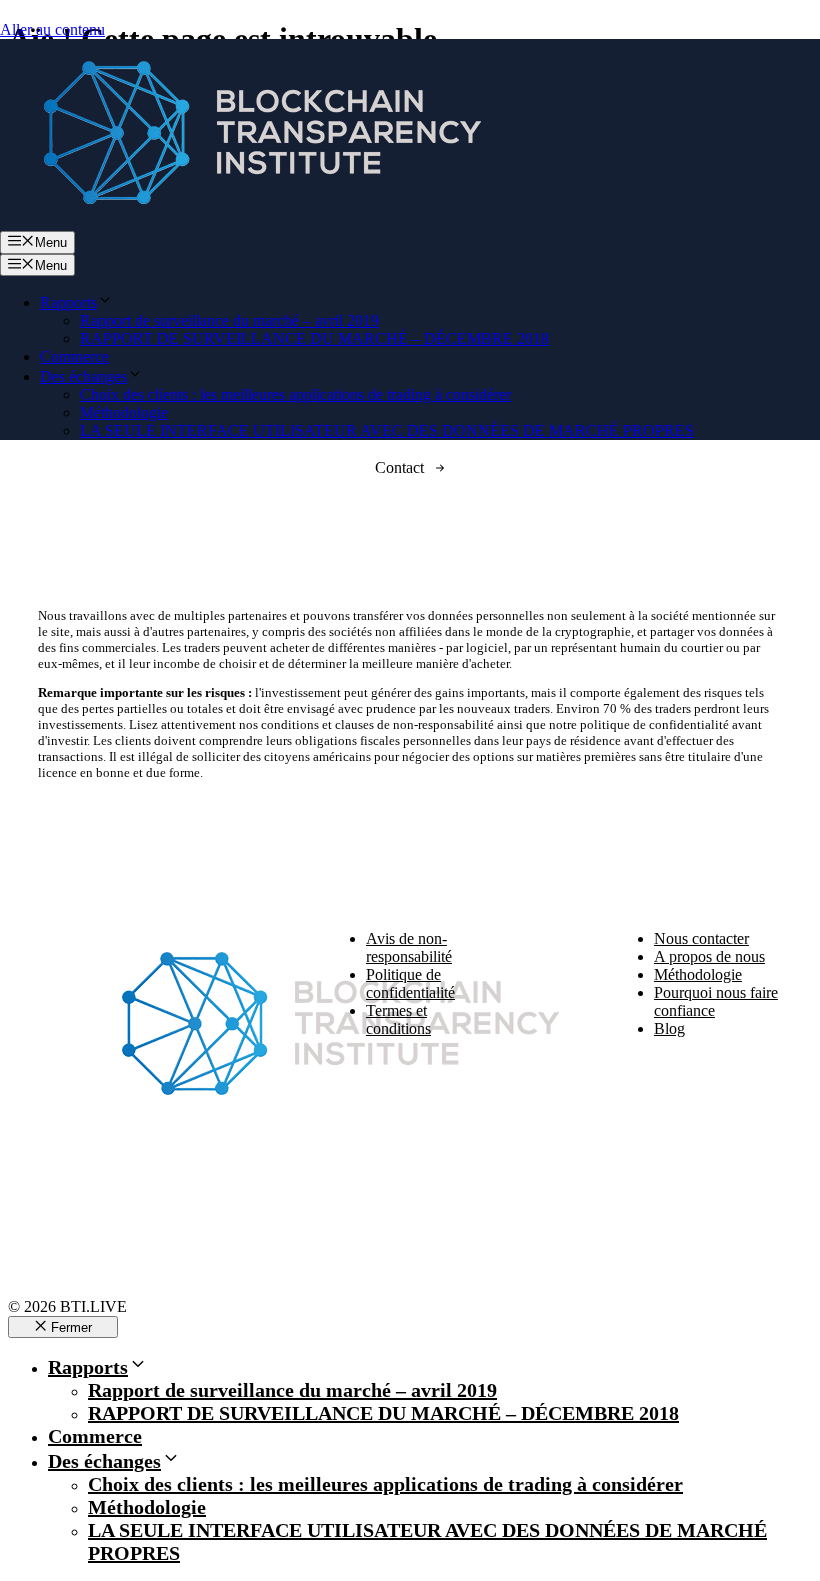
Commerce (74, 356)
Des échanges (83, 376)
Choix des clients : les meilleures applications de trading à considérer (295, 394)
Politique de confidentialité (410, 983)
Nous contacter (701, 938)
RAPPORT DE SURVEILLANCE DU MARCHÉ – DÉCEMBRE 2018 (314, 338)
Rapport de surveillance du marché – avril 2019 (229, 320)
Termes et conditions (398, 1019)
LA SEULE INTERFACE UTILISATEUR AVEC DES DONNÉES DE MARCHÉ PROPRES (387, 430)
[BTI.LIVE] (250, 221)
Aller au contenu (52, 29)
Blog (669, 1028)
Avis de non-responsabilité (409, 947)
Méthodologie (124, 412)
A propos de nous (709, 956)
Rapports (68, 302)
